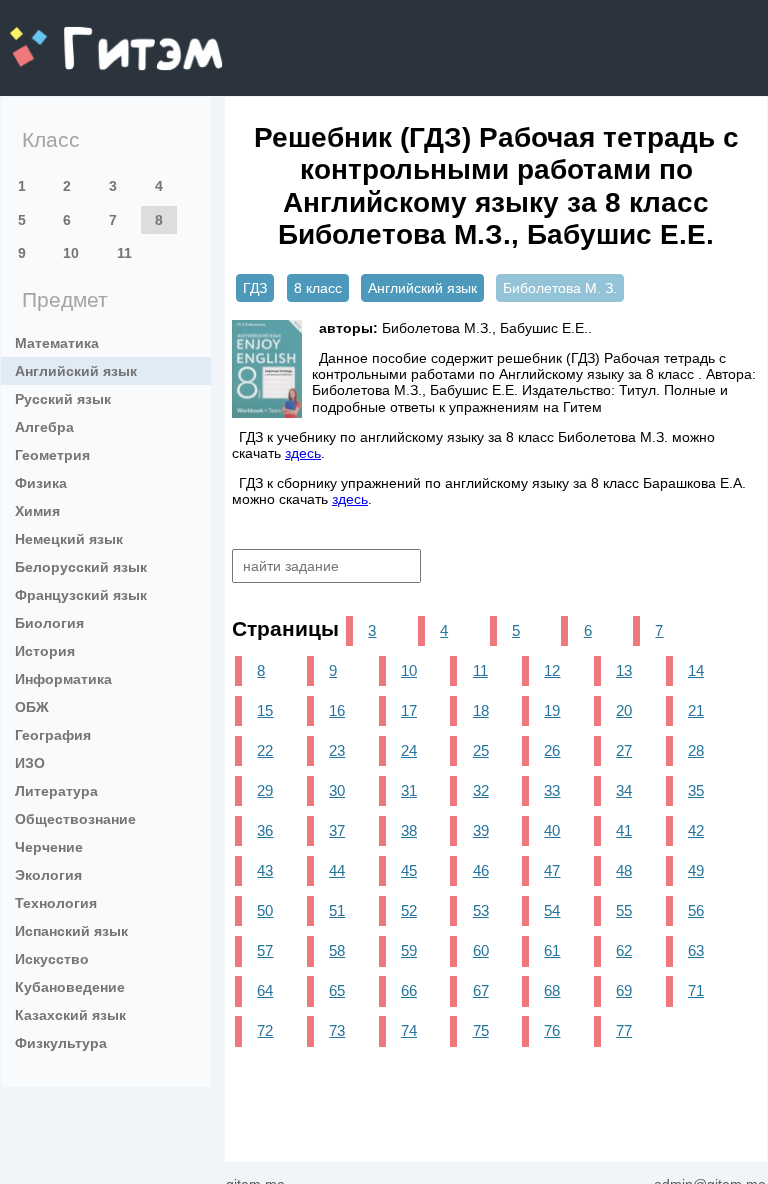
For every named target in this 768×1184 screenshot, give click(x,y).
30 (337, 790)
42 (696, 830)
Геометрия (52, 455)
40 (552, 830)
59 (409, 950)
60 (481, 950)
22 (265, 750)
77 (624, 1030)
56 (696, 910)
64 (265, 990)
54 (552, 910)
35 (696, 790)
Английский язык (76, 371)
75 (481, 1030)
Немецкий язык (69, 539)
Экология (48, 875)
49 (696, 870)
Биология (49, 623)
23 (337, 750)
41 (624, 830)
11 (124, 253)
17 (409, 710)
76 (552, 1030)
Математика (57, 343)
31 (409, 790)
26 (552, 750)
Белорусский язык (81, 567)
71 (696, 990)
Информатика (63, 679)
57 (265, 950)
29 (265, 790)
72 (265, 1030)
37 (337, 830)
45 (409, 870)
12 (552, 670)
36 (265, 830)
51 (337, 910)
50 (265, 910)
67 (481, 990)
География (53, 735)
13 (624, 670)
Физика (41, 483)
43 (265, 870)
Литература (56, 791)
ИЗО (30, 763)
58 (337, 950)
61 (552, 950)
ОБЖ (32, 707)
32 (481, 790)
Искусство (52, 959)
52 (409, 910)
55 (624, 910)
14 (696, 670)
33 (552, 790)
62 (624, 950)
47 (552, 870)
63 (696, 950)
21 (696, 710)
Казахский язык (70, 1015)
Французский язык (81, 595)
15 (265, 710)
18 (481, 710)
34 (624, 790)
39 (481, 830)
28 (696, 750)
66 (409, 990)
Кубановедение (70, 987)
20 (624, 710)
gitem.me (63, 35)
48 (624, 870)
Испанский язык (71, 931)
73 (337, 1030)
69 (624, 990)
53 (481, 910)
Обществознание (75, 819)
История (45, 651)
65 (337, 990)
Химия (37, 511)
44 (337, 870)
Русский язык (63, 399)
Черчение (49, 847)
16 (337, 710)
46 (481, 870)
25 (481, 750)
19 (552, 710)
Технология (56, 903)
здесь (303, 453)
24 (409, 750)
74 (409, 1030)
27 (624, 750)
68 (552, 990)
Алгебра (44, 427)
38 (409, 830)
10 (71, 253)
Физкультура (61, 1043)
